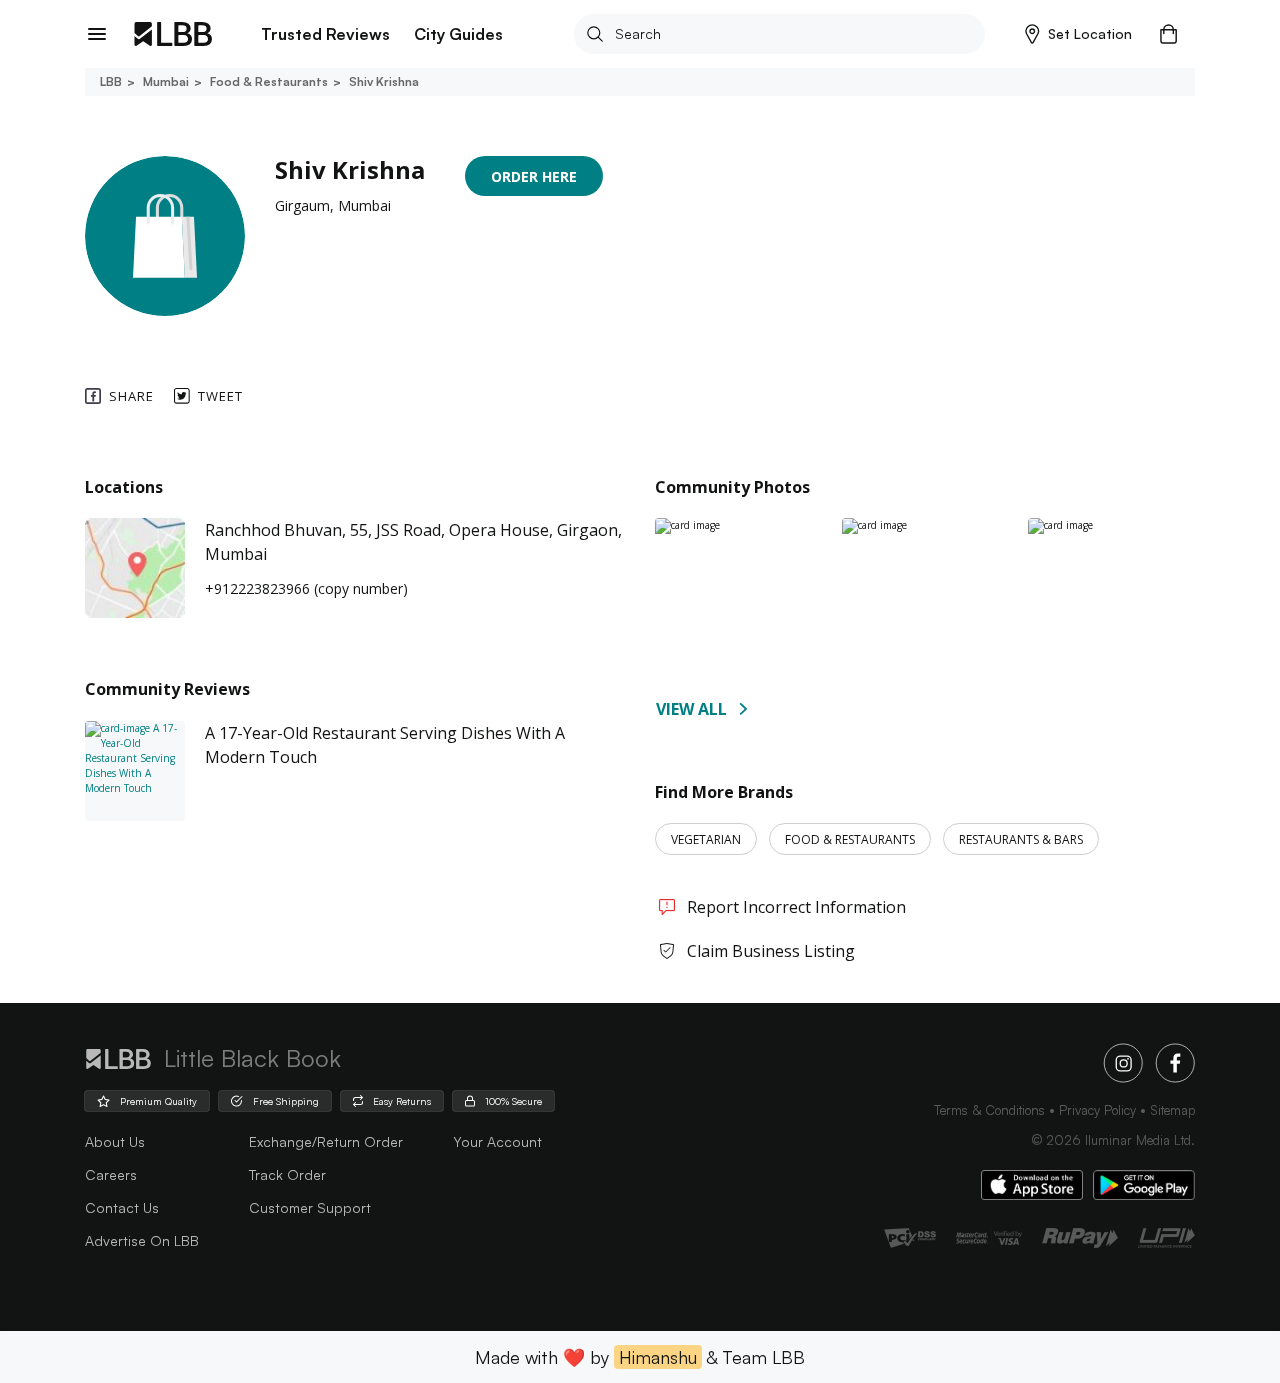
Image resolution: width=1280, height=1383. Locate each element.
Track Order (287, 1174)
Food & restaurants (269, 81)
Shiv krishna (384, 81)
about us (115, 1141)
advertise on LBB (142, 1240)
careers (111, 1174)
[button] (1078, 34)
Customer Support (310, 1207)
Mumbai (166, 81)
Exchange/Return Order (326, 1141)
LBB (111, 81)
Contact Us (122, 1207)
